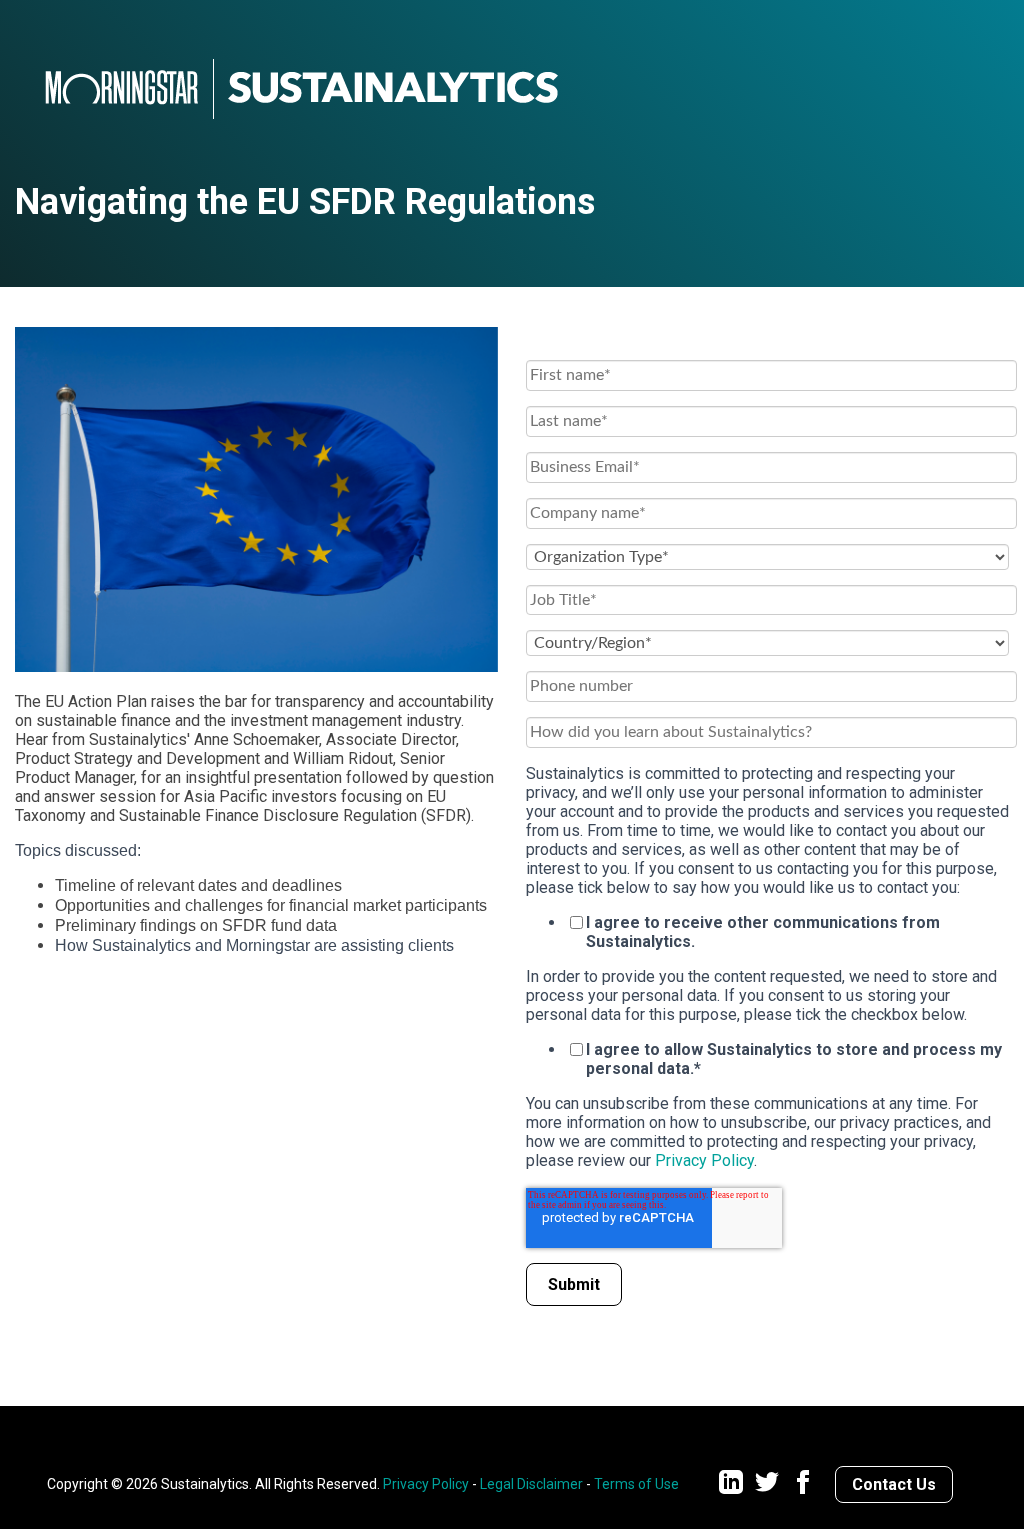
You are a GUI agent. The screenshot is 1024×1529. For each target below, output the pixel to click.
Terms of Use (636, 1484)
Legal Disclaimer (531, 1484)
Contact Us (894, 1484)
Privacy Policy (704, 1160)
